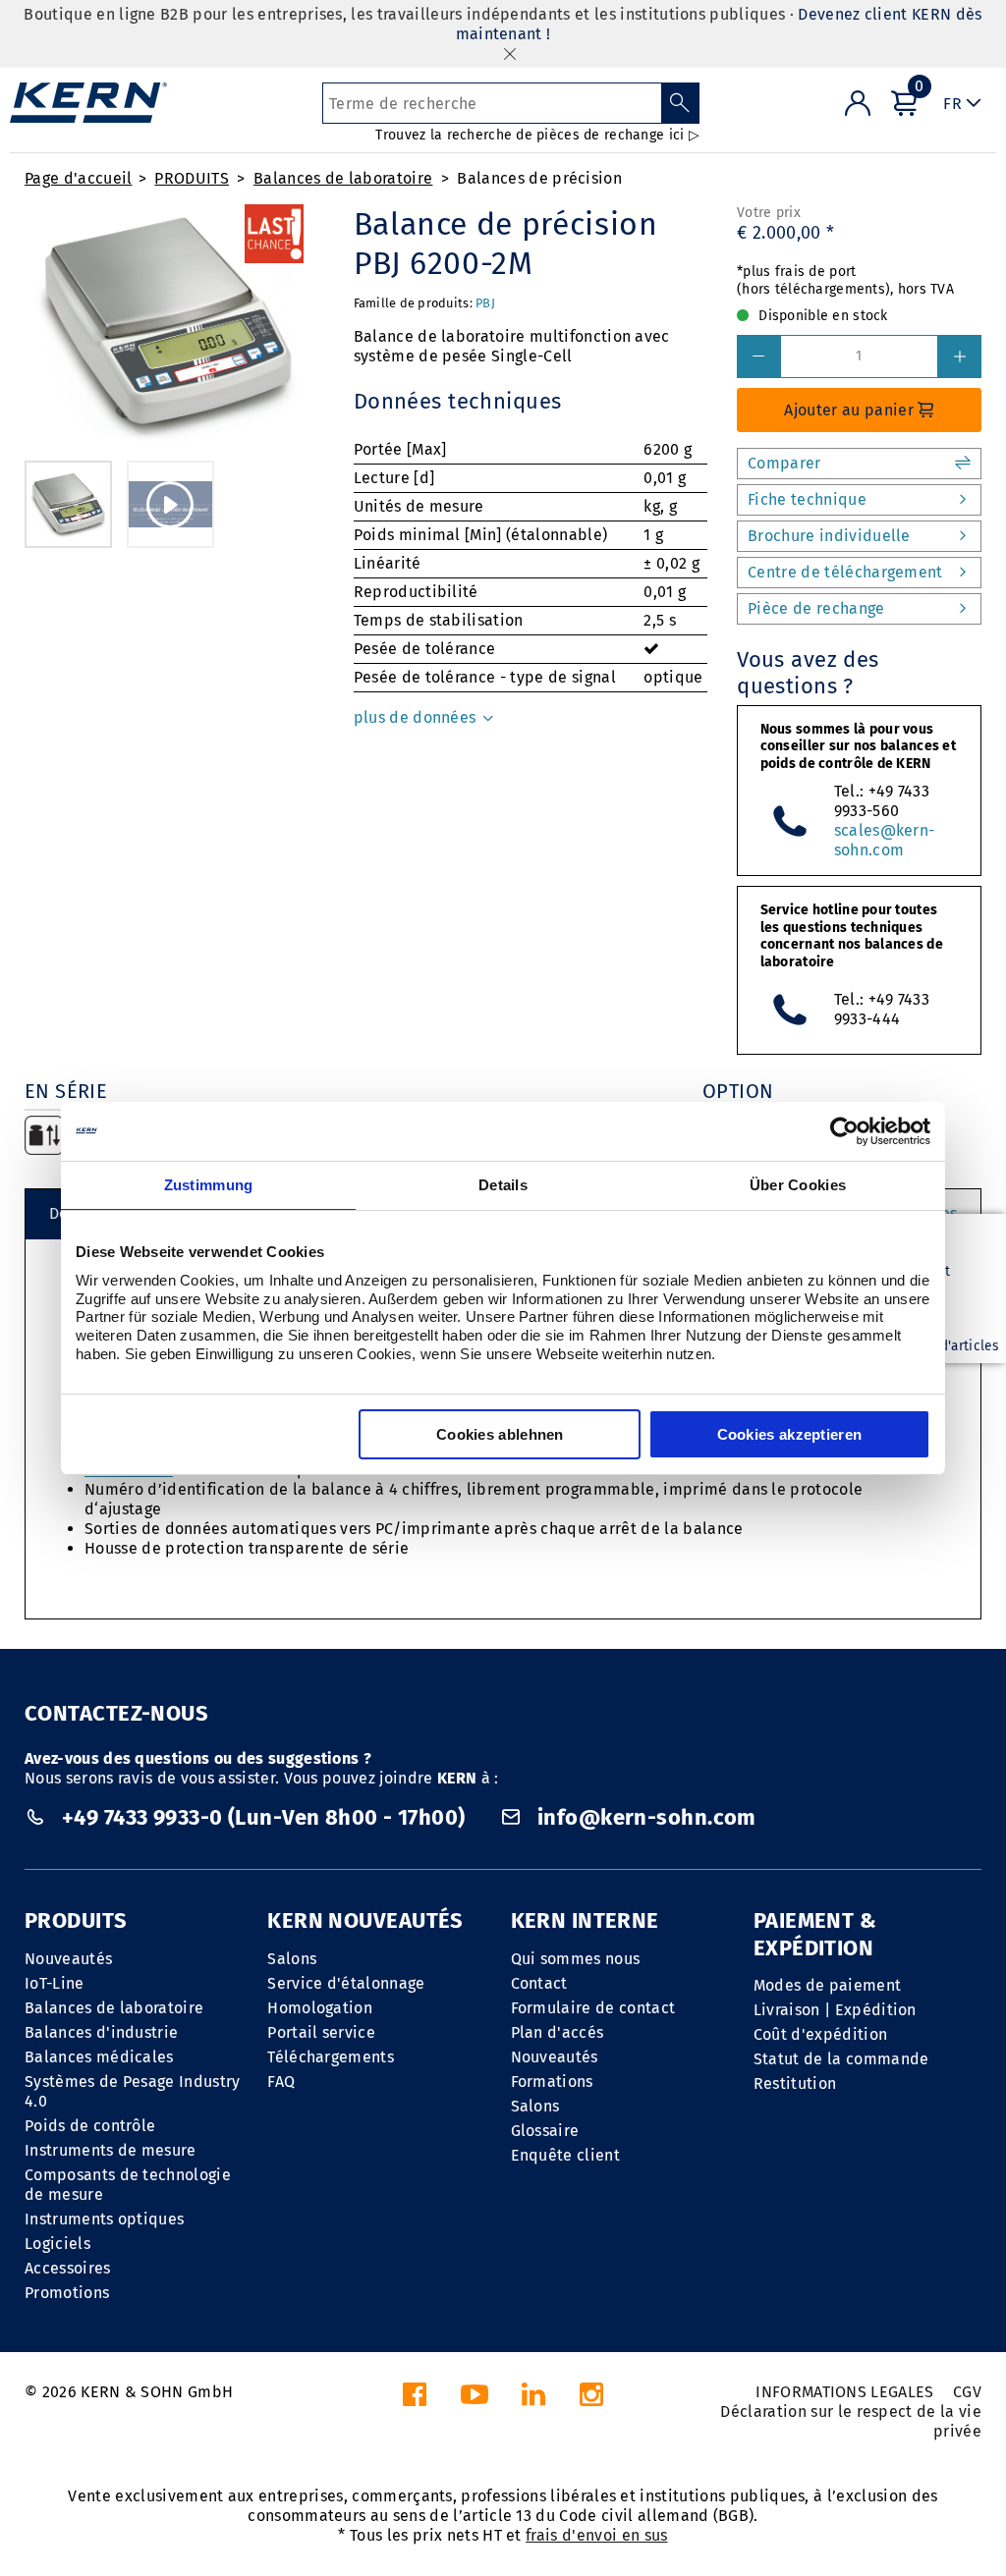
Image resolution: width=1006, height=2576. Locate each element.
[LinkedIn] (533, 2400)
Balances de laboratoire (343, 178)
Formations (552, 2082)
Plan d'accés (558, 2032)
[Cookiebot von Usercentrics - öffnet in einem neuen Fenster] (844, 1131)
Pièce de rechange (816, 608)
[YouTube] (475, 2400)
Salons (292, 1959)
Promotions (67, 2293)
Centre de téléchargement (845, 572)
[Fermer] (510, 54)
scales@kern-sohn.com (885, 840)
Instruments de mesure (111, 2150)
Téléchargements (331, 2057)
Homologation (320, 2008)
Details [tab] (503, 1185)
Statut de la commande (841, 2059)
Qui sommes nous (576, 1959)
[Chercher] (680, 103)
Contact (539, 1983)
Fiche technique (807, 499)
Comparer (784, 463)
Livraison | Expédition (835, 2010)
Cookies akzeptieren (790, 1434)
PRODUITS (192, 178)
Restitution (795, 2083)
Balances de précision (539, 178)
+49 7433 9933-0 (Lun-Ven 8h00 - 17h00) (263, 1817)
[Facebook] (415, 2400)
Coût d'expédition (820, 2034)
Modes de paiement (827, 1985)
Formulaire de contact (593, 2008)
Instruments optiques (104, 2219)
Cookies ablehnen (500, 1434)
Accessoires (68, 2268)
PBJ (485, 303)
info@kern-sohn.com (644, 1817)
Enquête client (565, 2155)
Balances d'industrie (101, 2032)
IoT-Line (55, 1983)
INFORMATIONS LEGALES (844, 2392)
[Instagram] (591, 2400)
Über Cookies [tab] (798, 1185)
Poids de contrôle (90, 2126)
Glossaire (545, 2131)
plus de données (417, 717)
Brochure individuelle (829, 536)
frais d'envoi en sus (596, 2535)
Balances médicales (99, 2057)
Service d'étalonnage (346, 1983)
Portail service (321, 2032)
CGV (967, 2392)
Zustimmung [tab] (209, 1185)
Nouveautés (68, 1959)
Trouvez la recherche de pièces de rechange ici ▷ (537, 135)
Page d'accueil (78, 178)
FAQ (281, 2082)
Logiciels (57, 2244)
